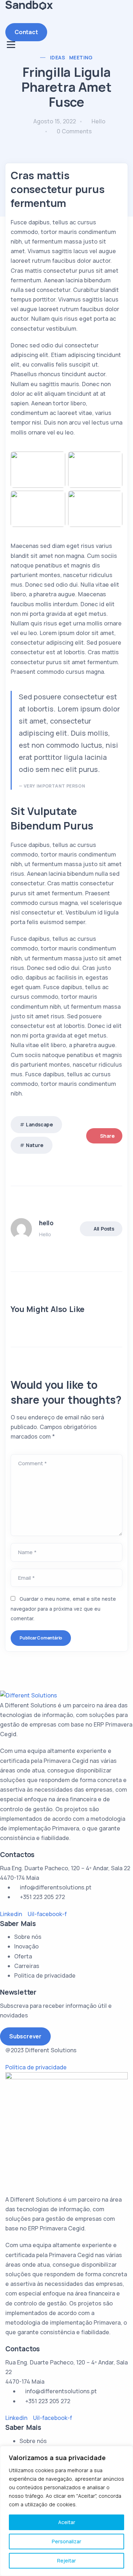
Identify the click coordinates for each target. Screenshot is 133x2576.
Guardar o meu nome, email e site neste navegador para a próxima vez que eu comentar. (63, 1608)
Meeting (81, 57)
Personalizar (66, 2541)
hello (98, 121)
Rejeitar (66, 2561)
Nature (35, 1145)
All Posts (104, 1229)
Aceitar (67, 2522)
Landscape (39, 1124)
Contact (26, 32)
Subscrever (25, 2036)
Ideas (57, 57)
